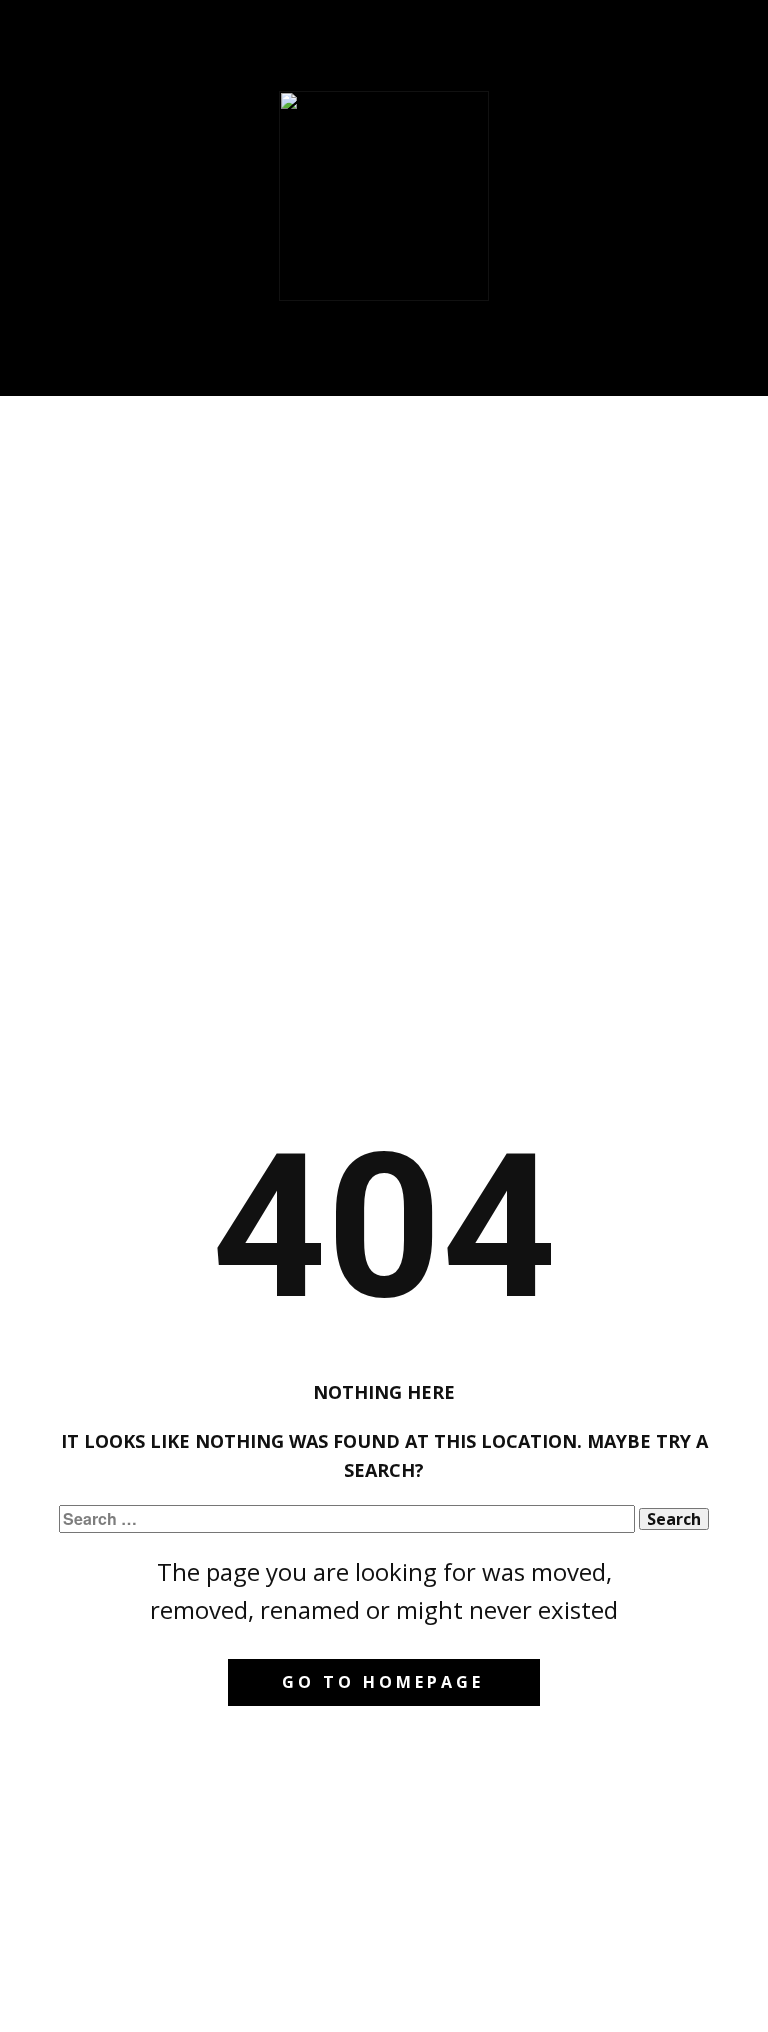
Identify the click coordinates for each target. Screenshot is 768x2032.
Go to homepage (383, 1682)
